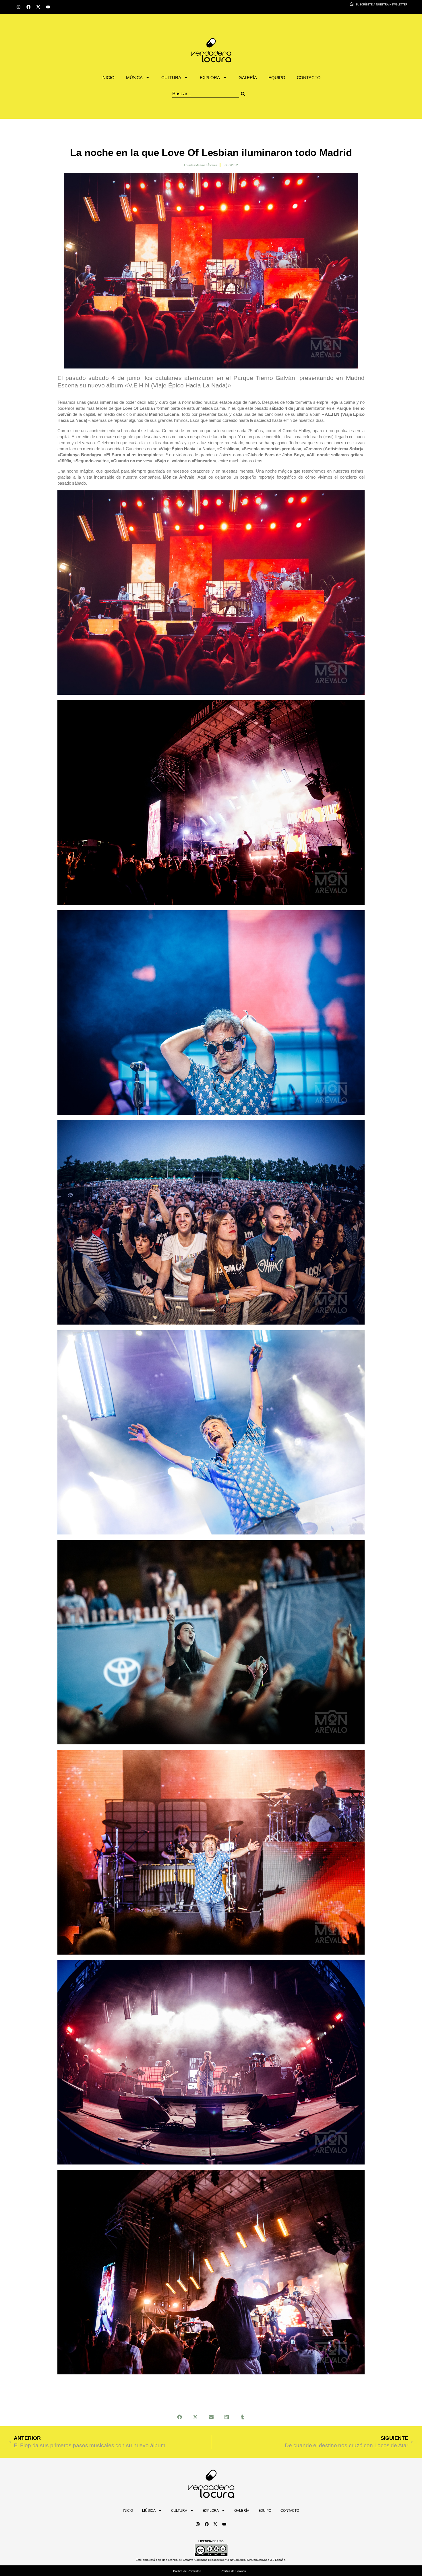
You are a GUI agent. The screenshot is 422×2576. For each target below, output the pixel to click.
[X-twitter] (38, 7)
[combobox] (206, 94)
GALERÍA (248, 78)
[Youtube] (48, 7)
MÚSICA (134, 78)
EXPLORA (210, 78)
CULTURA (171, 78)
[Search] (250, 94)
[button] (180, 2417)
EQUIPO (277, 78)
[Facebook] (28, 7)
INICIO (108, 78)
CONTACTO (309, 78)
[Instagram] (19, 7)
